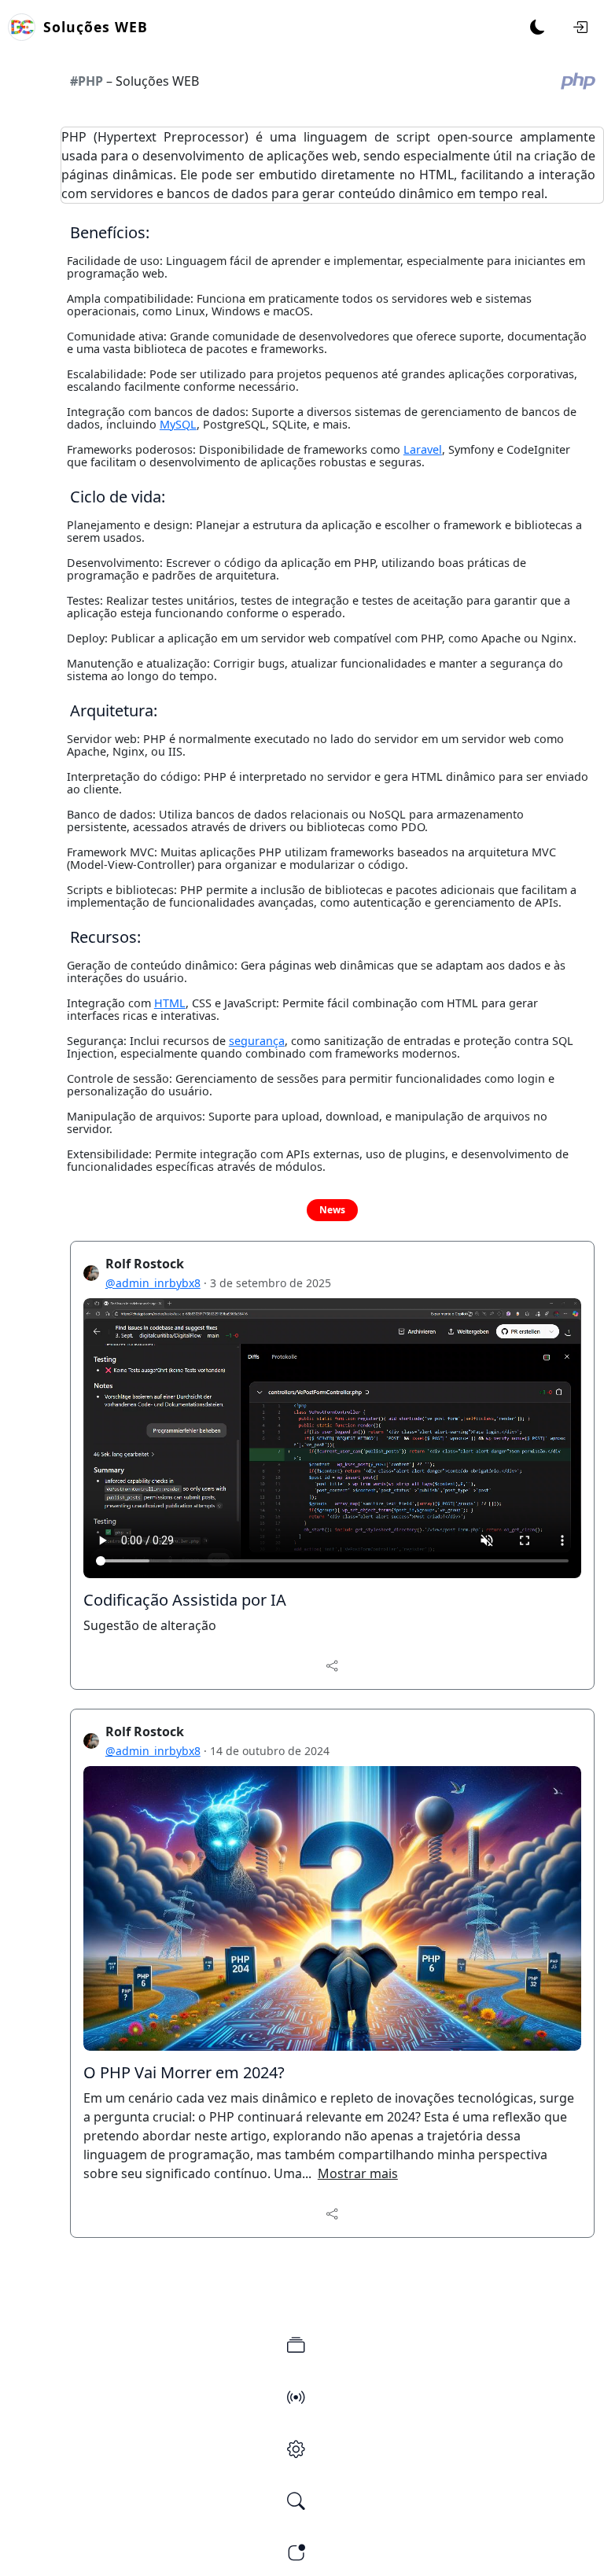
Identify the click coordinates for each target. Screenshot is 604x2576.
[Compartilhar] (332, 1665)
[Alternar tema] (538, 28)
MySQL (178, 424)
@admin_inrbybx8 (153, 1283)
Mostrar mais (358, 2173)
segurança (257, 1041)
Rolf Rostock (145, 1264)
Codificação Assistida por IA (185, 1600)
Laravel (423, 449)
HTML (170, 1003)
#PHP (87, 81)
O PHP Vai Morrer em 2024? (184, 2072)
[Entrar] (580, 28)
